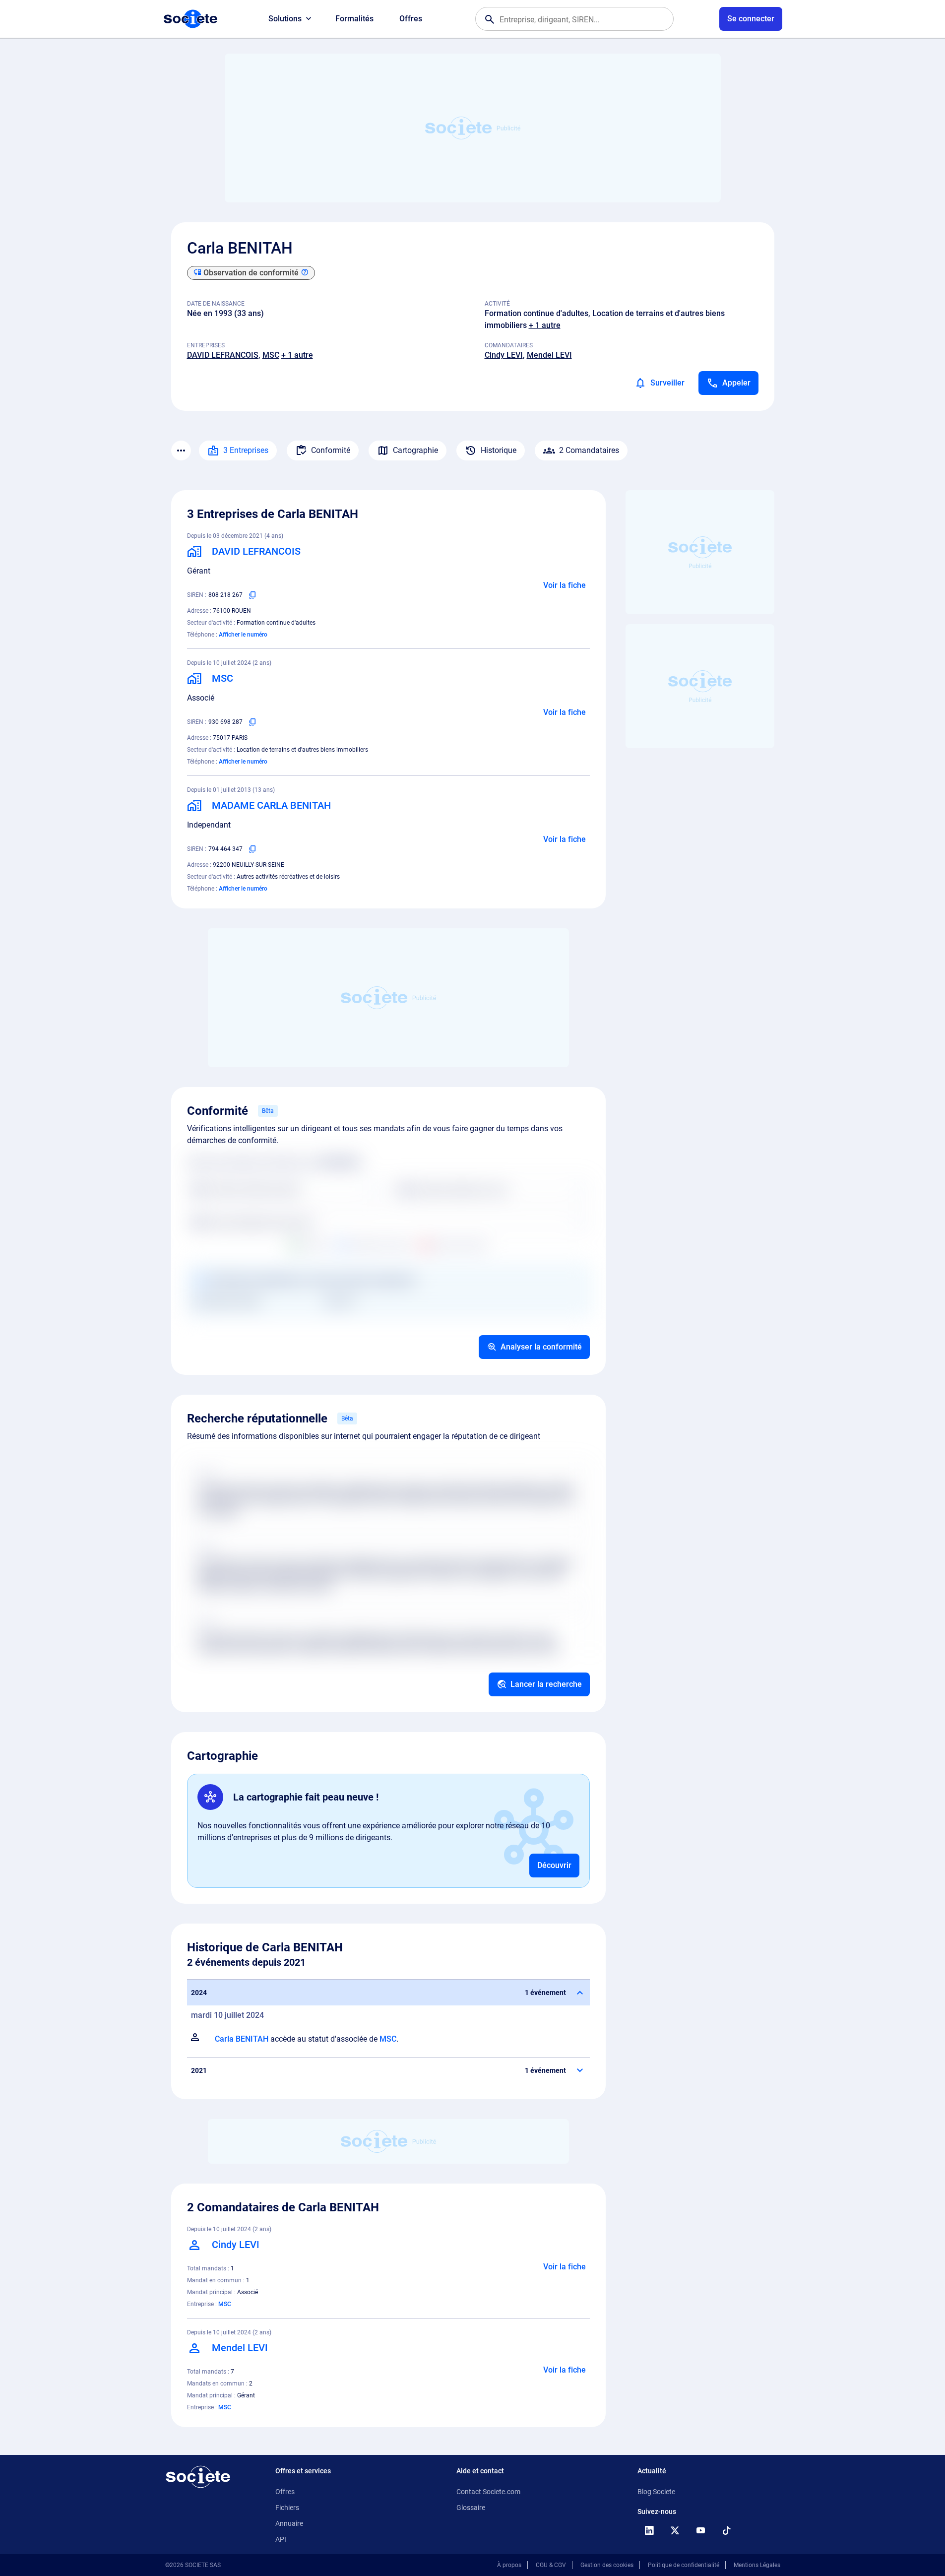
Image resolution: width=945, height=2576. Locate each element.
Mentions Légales (757, 2565)
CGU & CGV (551, 2565)
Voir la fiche (565, 585)
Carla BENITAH (242, 2039)
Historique (499, 450)
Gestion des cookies (607, 2565)
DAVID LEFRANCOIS (223, 355)
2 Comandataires (589, 450)
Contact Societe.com (488, 2492)
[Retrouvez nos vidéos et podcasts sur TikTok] (727, 2530)
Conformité (331, 450)
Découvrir (554, 1865)
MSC (271, 355)
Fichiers (287, 2508)
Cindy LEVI (504, 355)
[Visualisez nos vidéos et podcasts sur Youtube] (701, 2530)
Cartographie (415, 450)
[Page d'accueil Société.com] (190, 19)
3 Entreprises (246, 450)
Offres (411, 19)
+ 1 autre (545, 325)
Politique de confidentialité (684, 2565)
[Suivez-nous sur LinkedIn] (649, 2530)
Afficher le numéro (243, 635)
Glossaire (471, 2508)
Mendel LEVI (549, 355)
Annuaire (289, 2523)
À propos (509, 2565)
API (281, 2539)
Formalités (354, 19)
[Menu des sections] (181, 451)
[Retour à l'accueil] (198, 2477)
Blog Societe (656, 2492)
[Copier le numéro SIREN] (252, 595)
